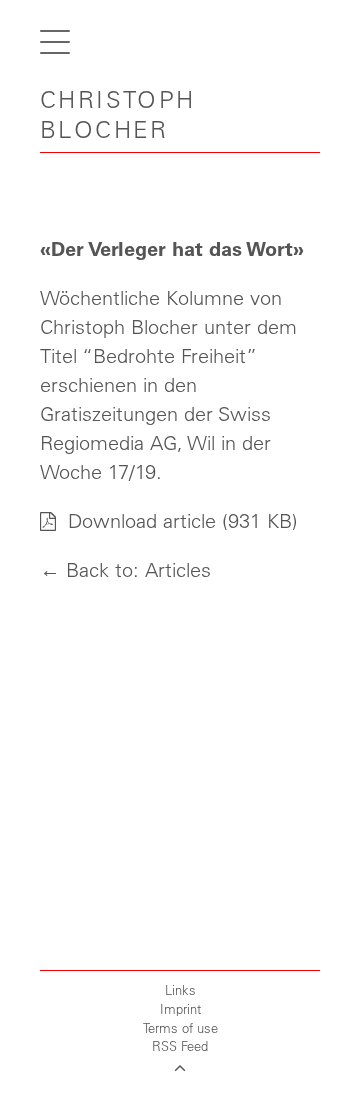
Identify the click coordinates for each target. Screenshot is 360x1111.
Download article (139, 520)
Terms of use (180, 1027)
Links (180, 989)
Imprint (180, 1008)
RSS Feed (180, 1045)
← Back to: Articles (125, 569)
